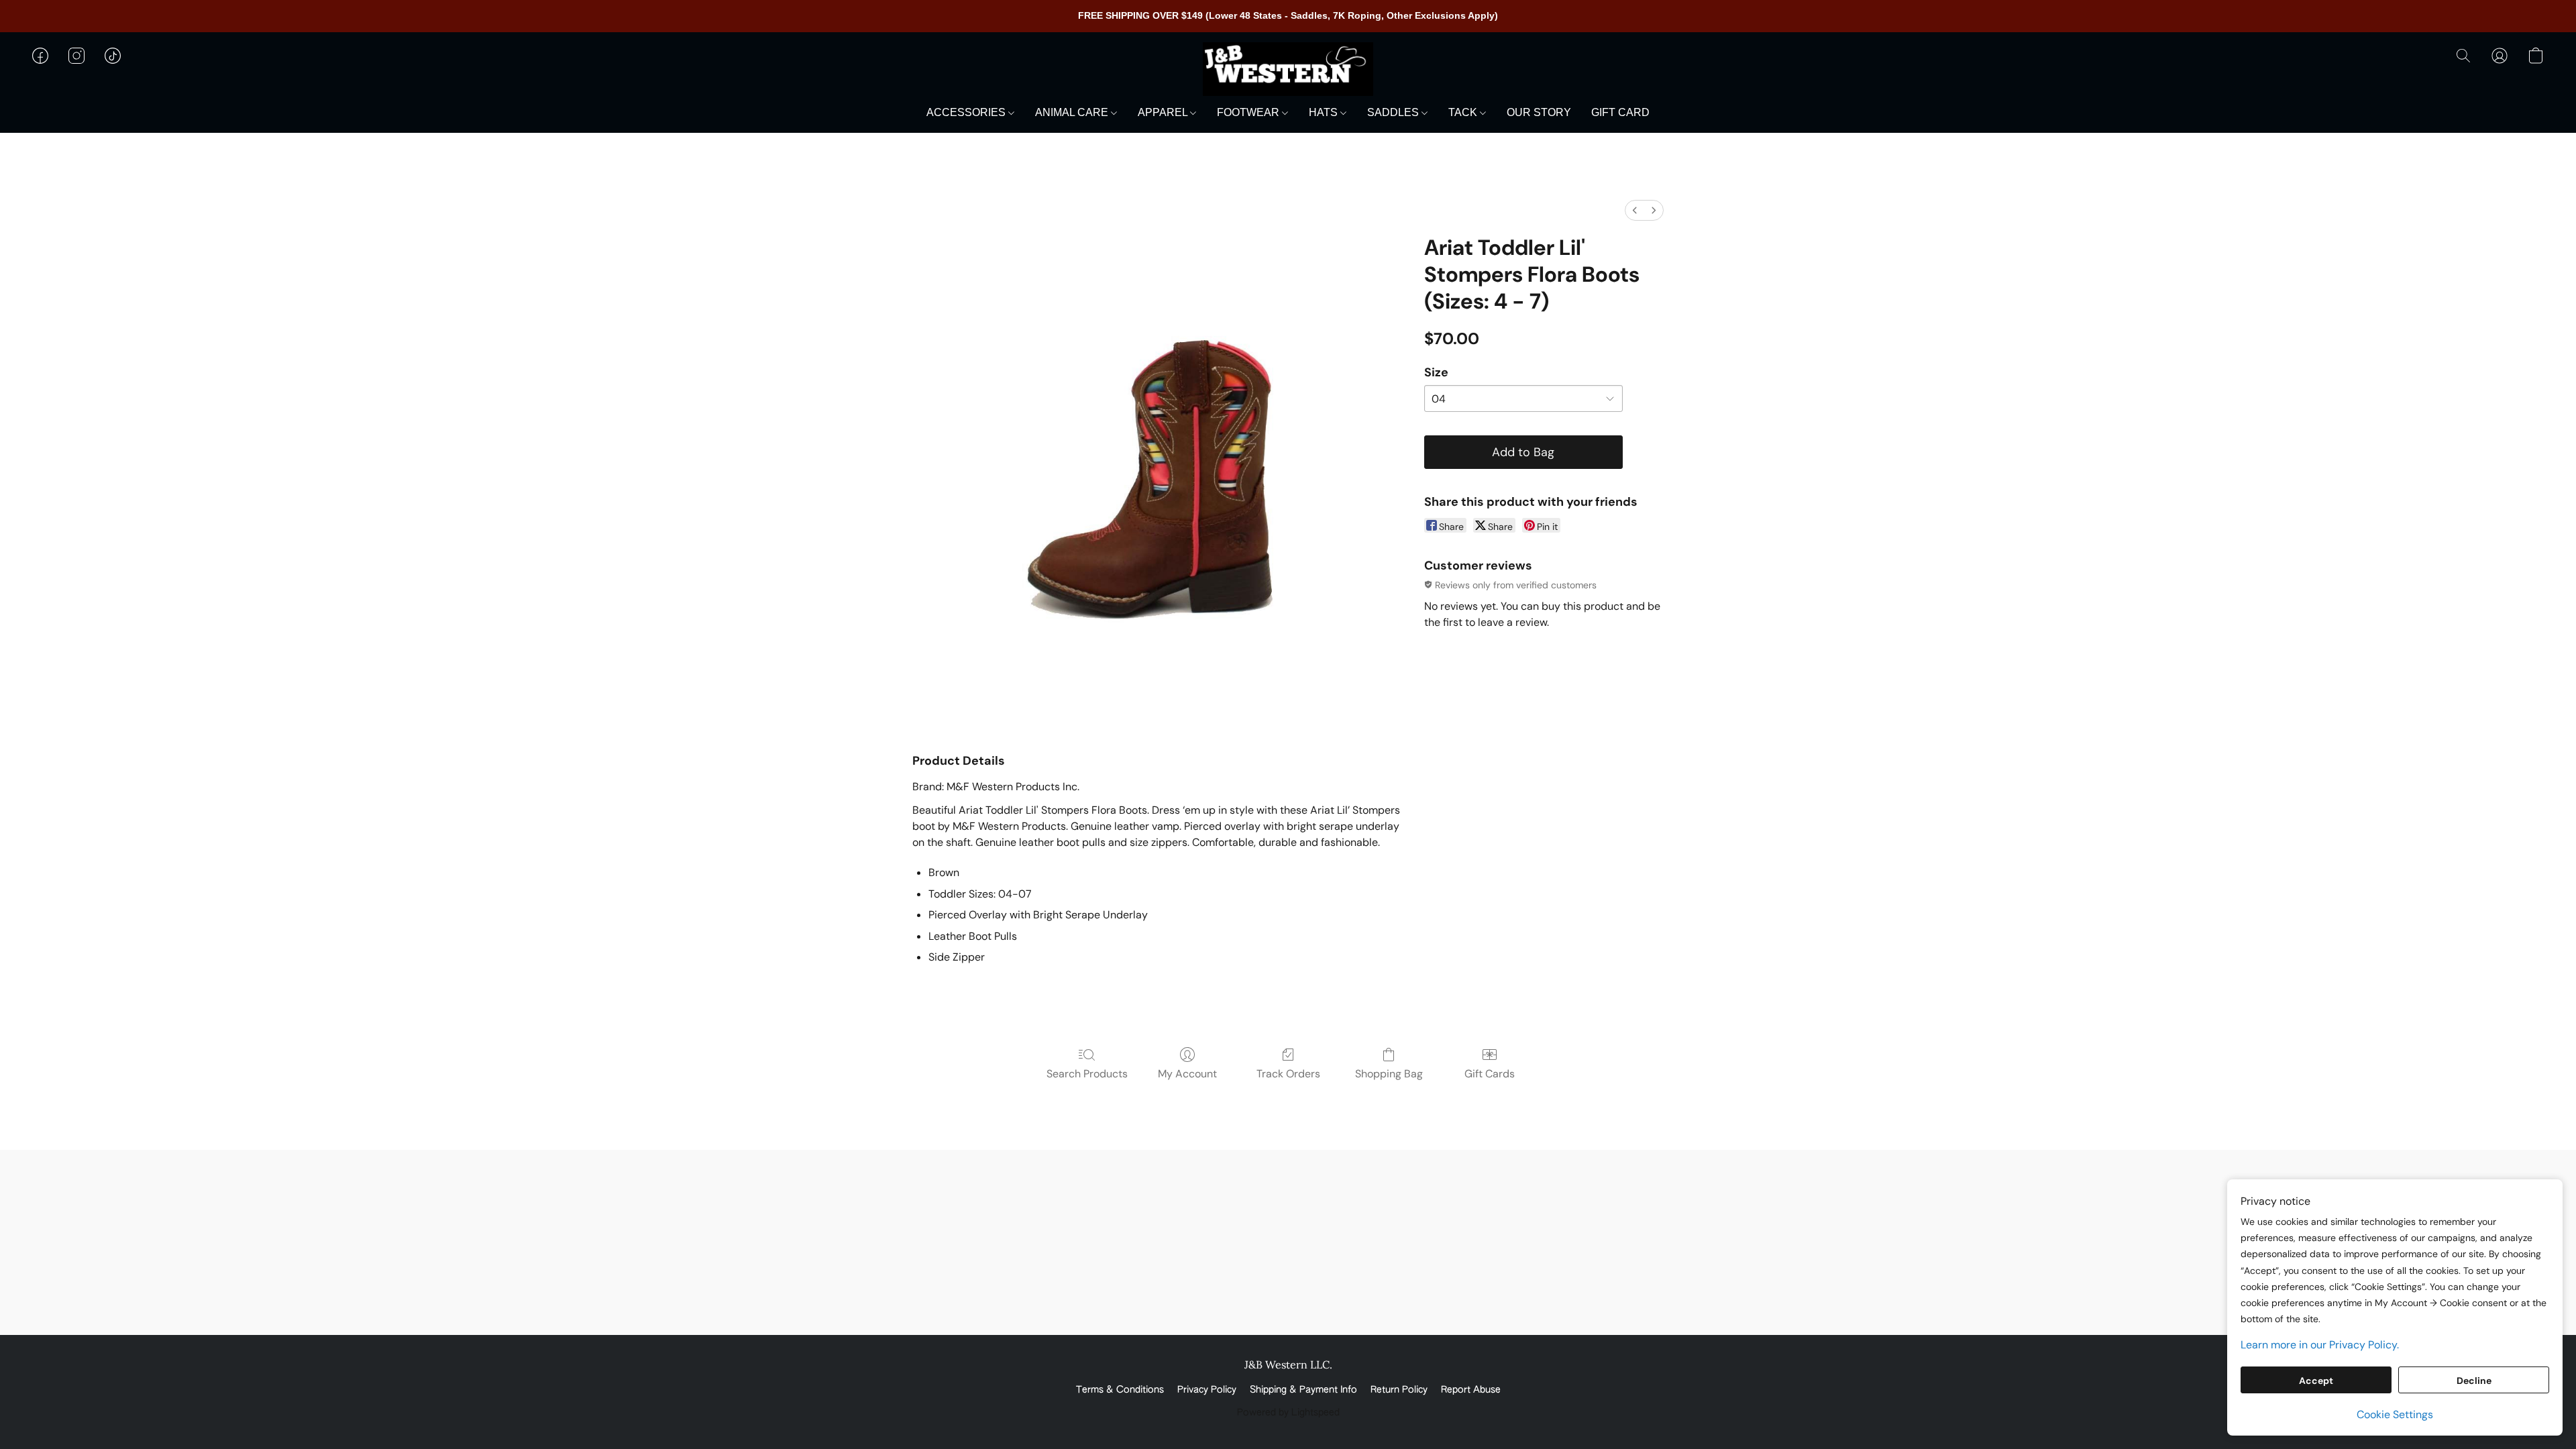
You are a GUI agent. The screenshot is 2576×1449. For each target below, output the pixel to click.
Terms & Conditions (1120, 1390)
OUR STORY (1539, 112)
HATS (1325, 112)
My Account (1187, 1074)
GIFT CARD (1620, 112)
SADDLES (1394, 112)
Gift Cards (1490, 1074)
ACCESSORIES (967, 112)
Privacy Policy (1207, 1390)
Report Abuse (1471, 1390)
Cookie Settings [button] (2395, 1414)
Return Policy (1399, 1390)
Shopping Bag (1389, 1074)
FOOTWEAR (1249, 112)
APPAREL (1164, 112)
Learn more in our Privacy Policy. (2320, 1345)
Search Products (1087, 1074)
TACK (1464, 112)
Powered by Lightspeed (1288, 1413)
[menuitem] (1635, 210)
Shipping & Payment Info (1303, 1390)
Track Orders (1288, 1074)
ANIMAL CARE (1073, 112)
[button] (1288, 69)
